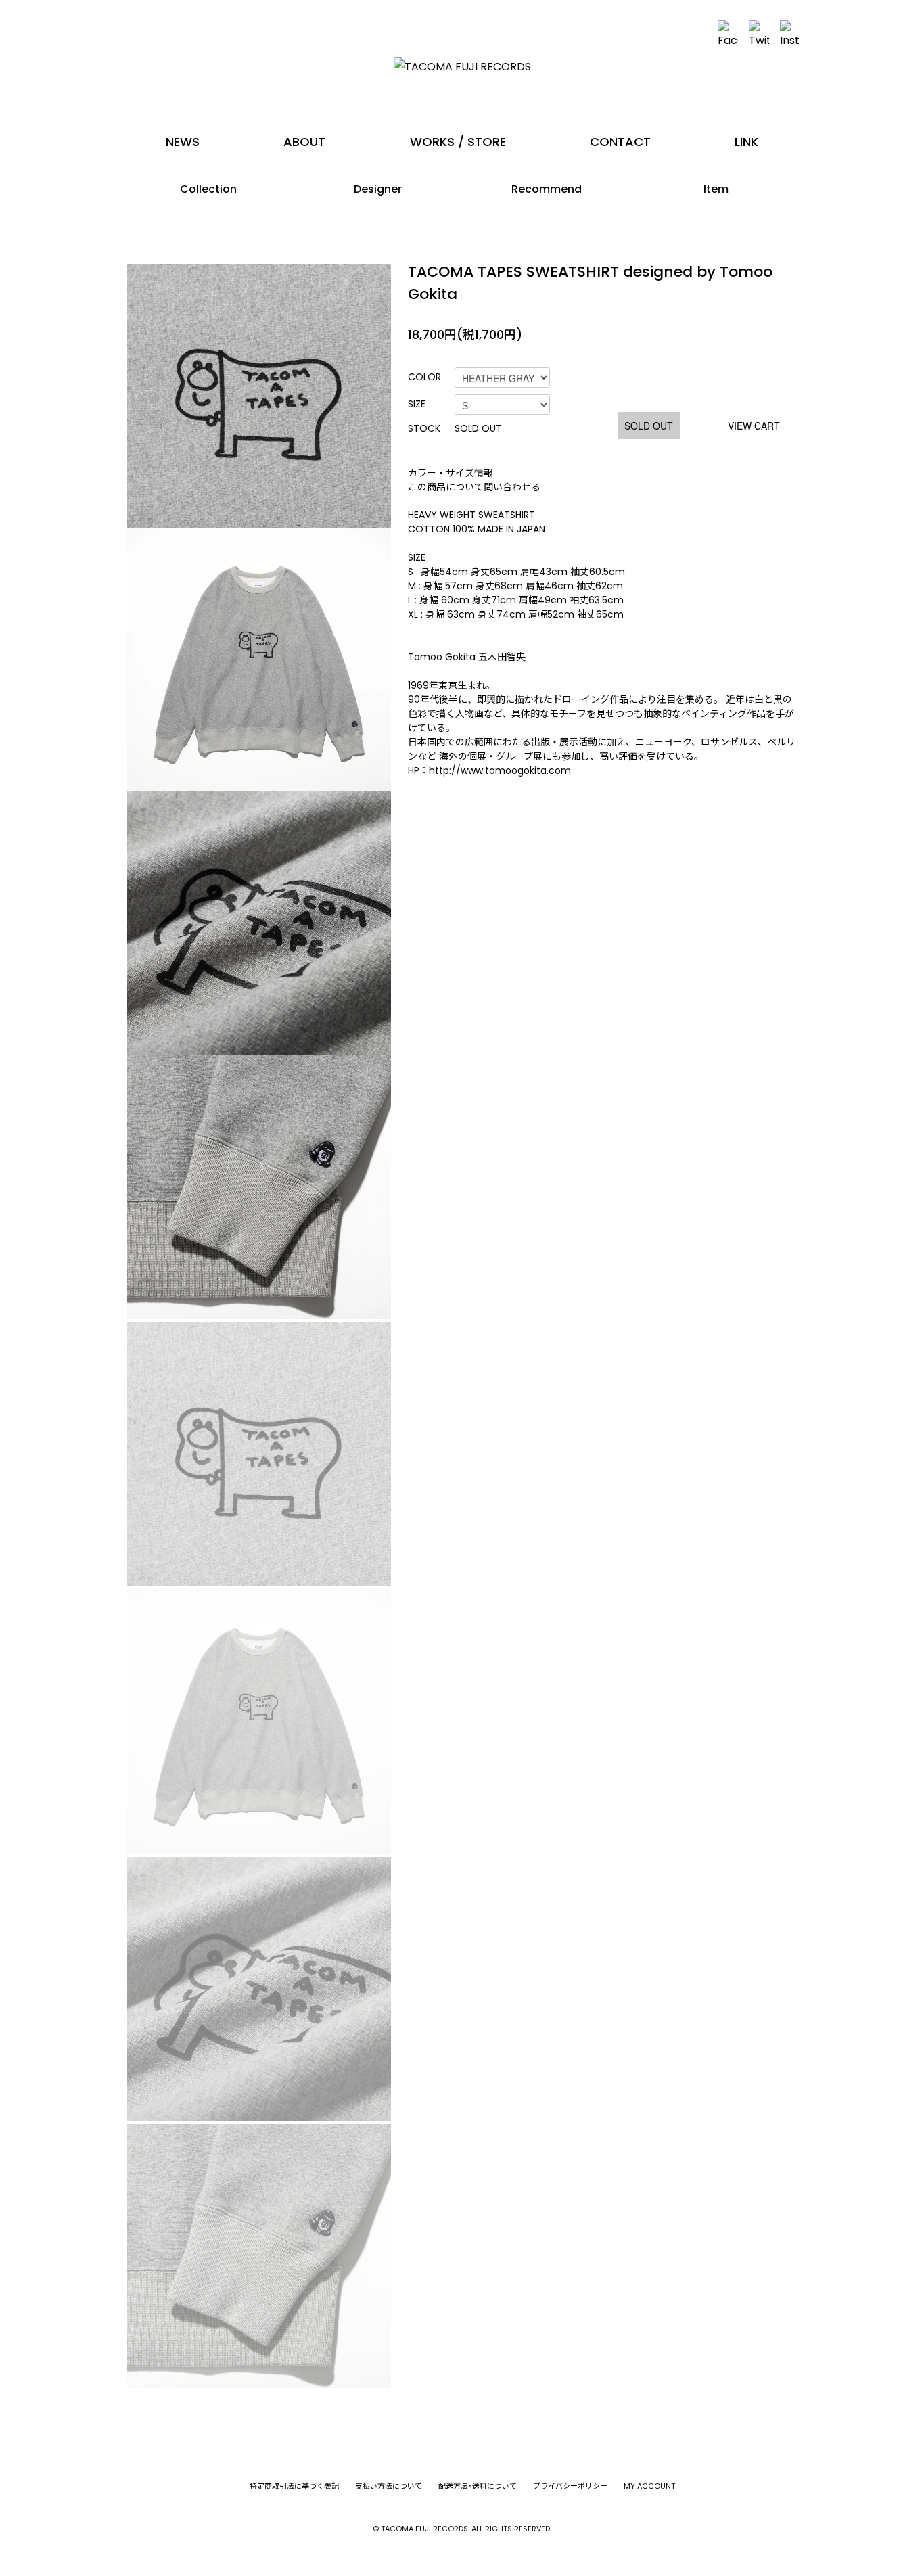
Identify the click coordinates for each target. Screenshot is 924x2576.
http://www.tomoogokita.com (500, 770)
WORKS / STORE (458, 142)
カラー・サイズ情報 (451, 473)
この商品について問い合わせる (474, 487)
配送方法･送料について (478, 2486)
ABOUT (304, 142)
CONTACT (620, 142)
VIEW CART (754, 425)
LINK (746, 142)
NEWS (183, 142)
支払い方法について (389, 2486)
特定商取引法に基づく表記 (294, 2486)
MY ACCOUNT (649, 2486)
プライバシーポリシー (570, 2486)
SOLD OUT (649, 425)
